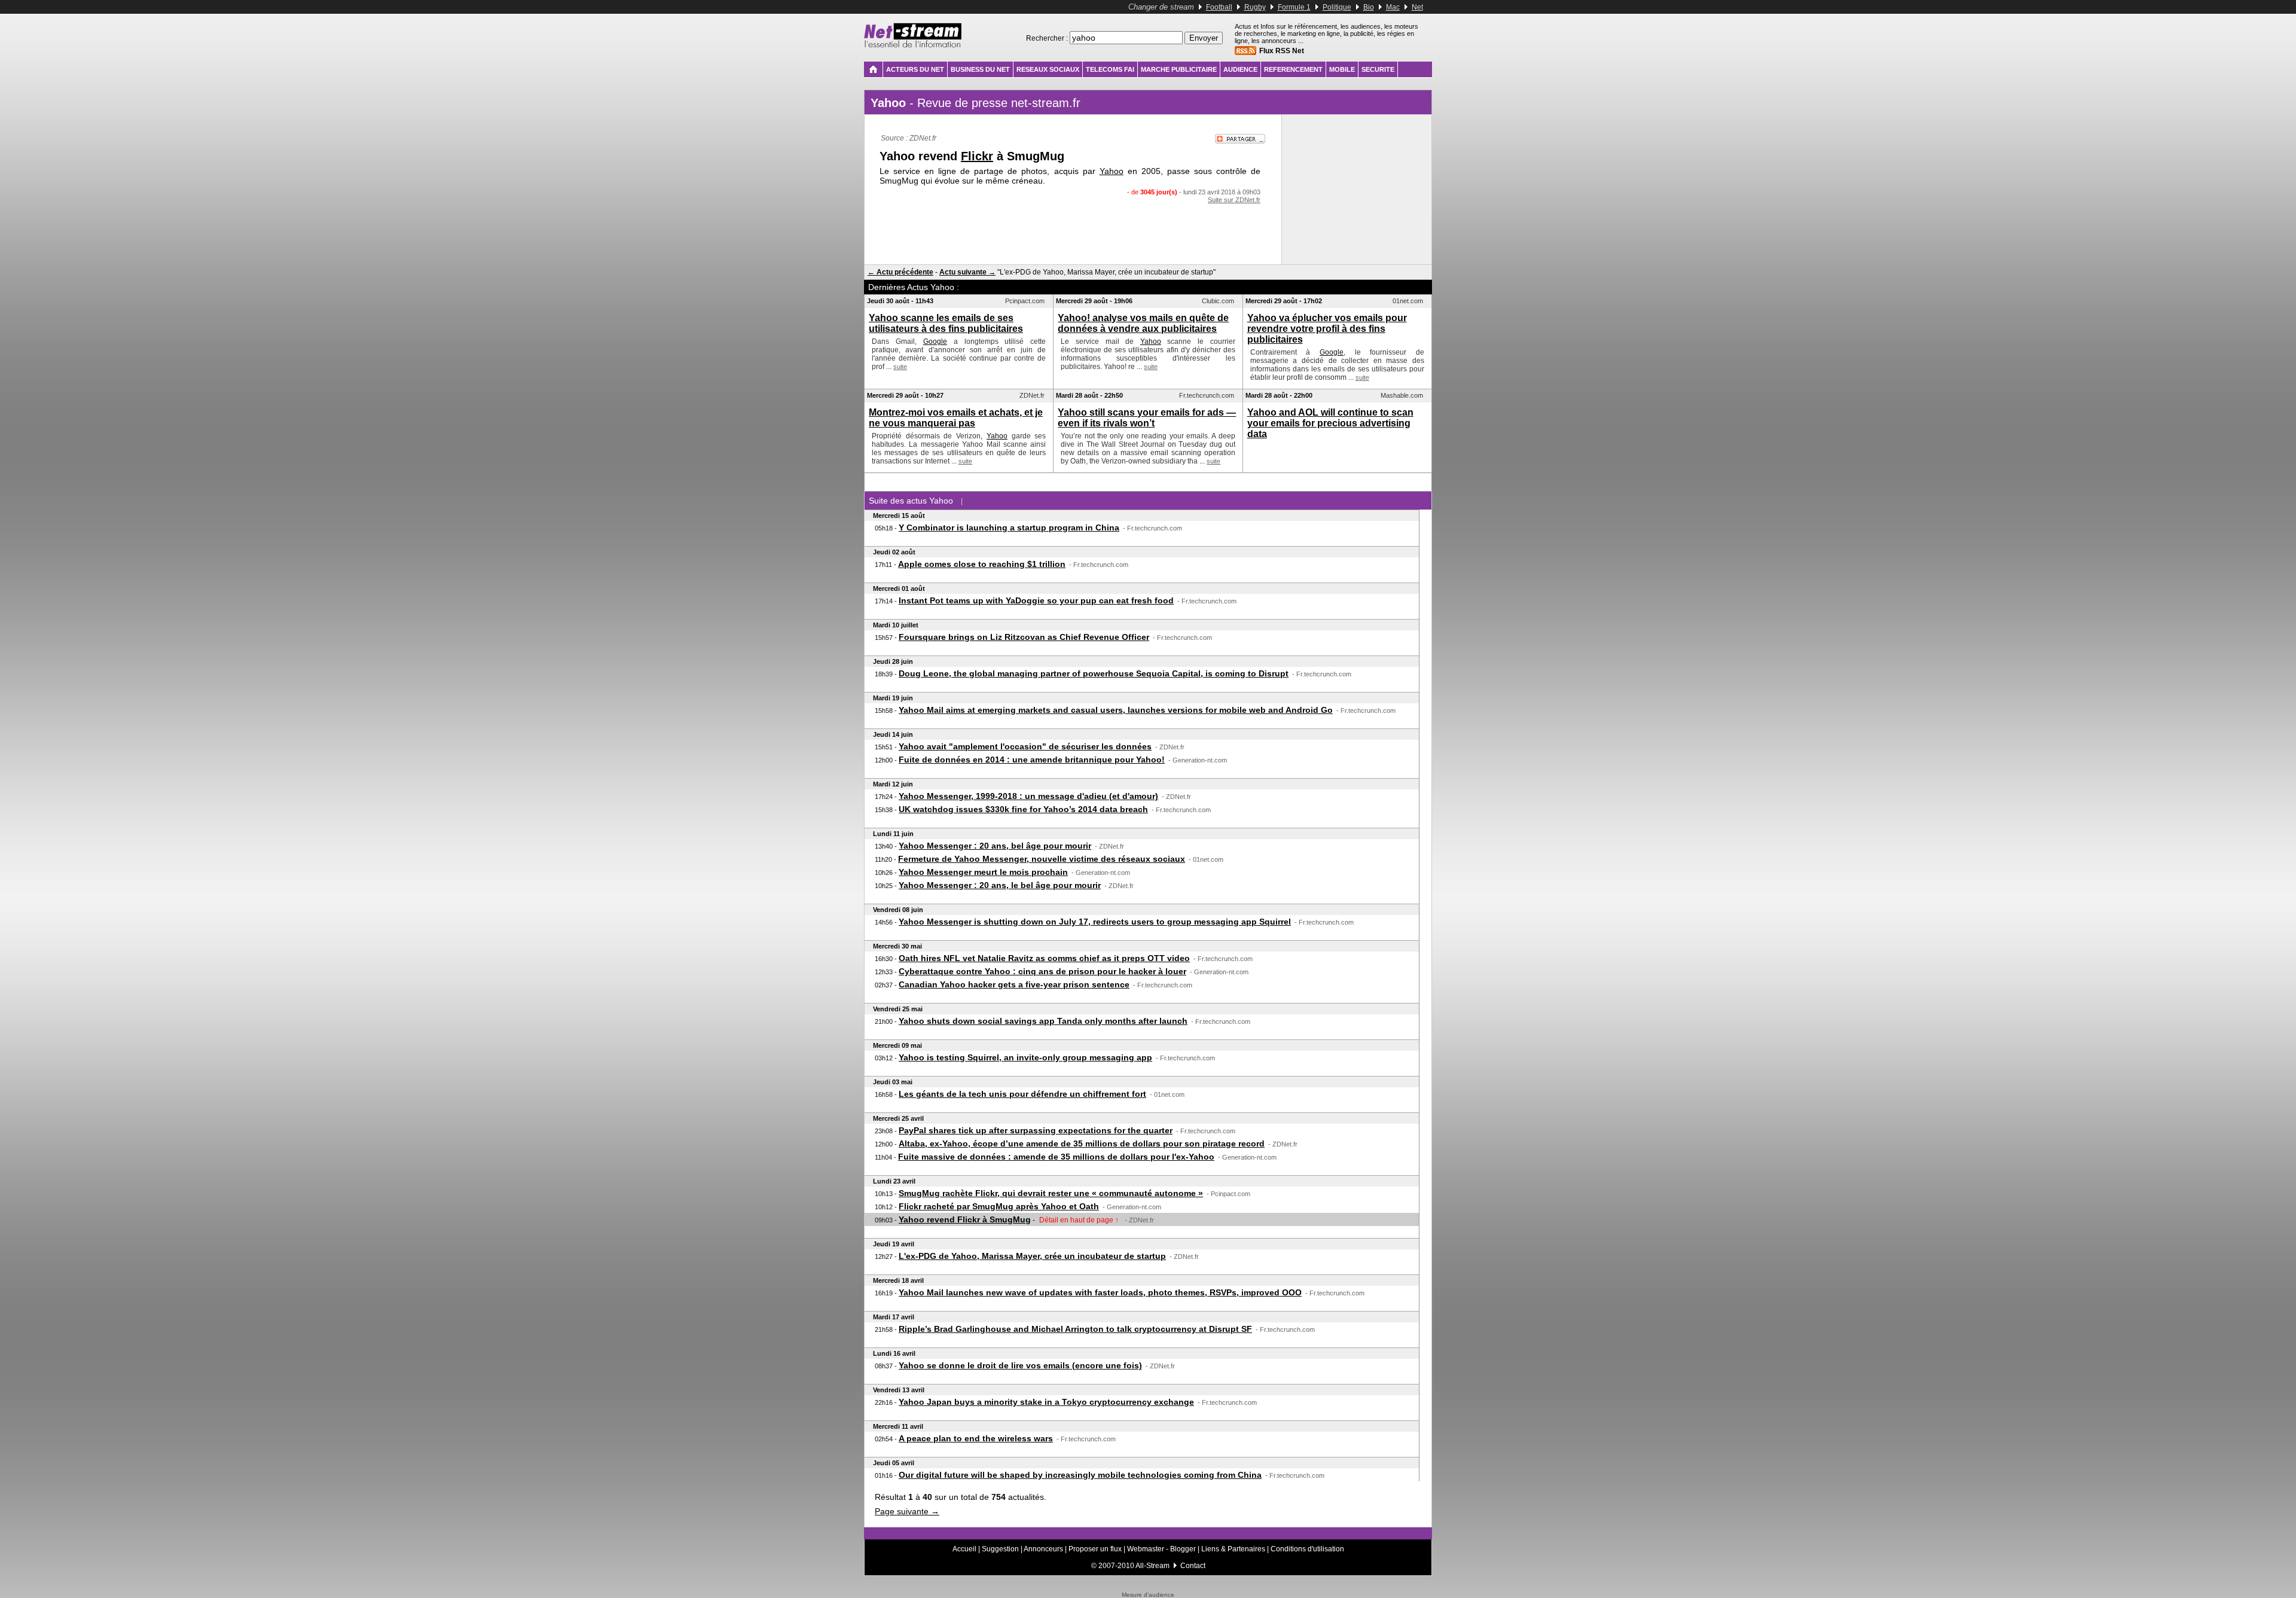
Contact (1193, 1566)
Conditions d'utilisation (1307, 1549)
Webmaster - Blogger (1162, 1549)
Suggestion (1000, 1549)
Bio (1369, 7)
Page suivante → (907, 1511)
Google (935, 341)
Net (1417, 7)
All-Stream (1152, 1566)
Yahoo (1112, 171)
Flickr (977, 156)
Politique (1337, 7)
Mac (1393, 7)
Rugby (1255, 7)
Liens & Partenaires (1233, 1549)
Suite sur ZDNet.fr (1234, 200)
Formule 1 (1294, 7)
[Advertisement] (1073, 227)
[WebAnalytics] (1148, 1589)
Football (1219, 7)
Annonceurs (1043, 1549)
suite (900, 367)
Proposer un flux (1095, 1549)
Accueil (964, 1549)
